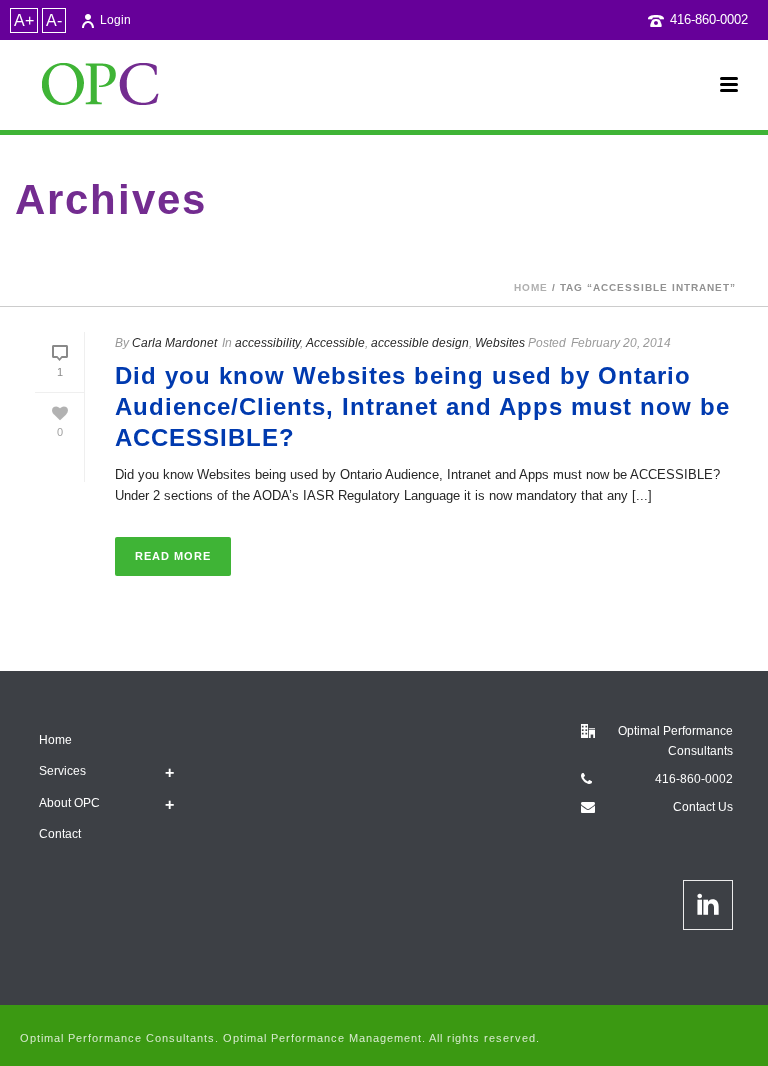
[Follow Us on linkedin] (708, 905)
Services (62, 771)
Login (115, 20)
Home (531, 287)
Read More (173, 556)
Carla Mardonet (174, 343)
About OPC (69, 803)
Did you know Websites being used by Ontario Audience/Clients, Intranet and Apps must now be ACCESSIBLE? (422, 406)
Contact (60, 834)
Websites (500, 343)
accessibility (267, 343)
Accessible (335, 343)
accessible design (420, 343)
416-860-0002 (709, 19)
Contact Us (703, 807)
